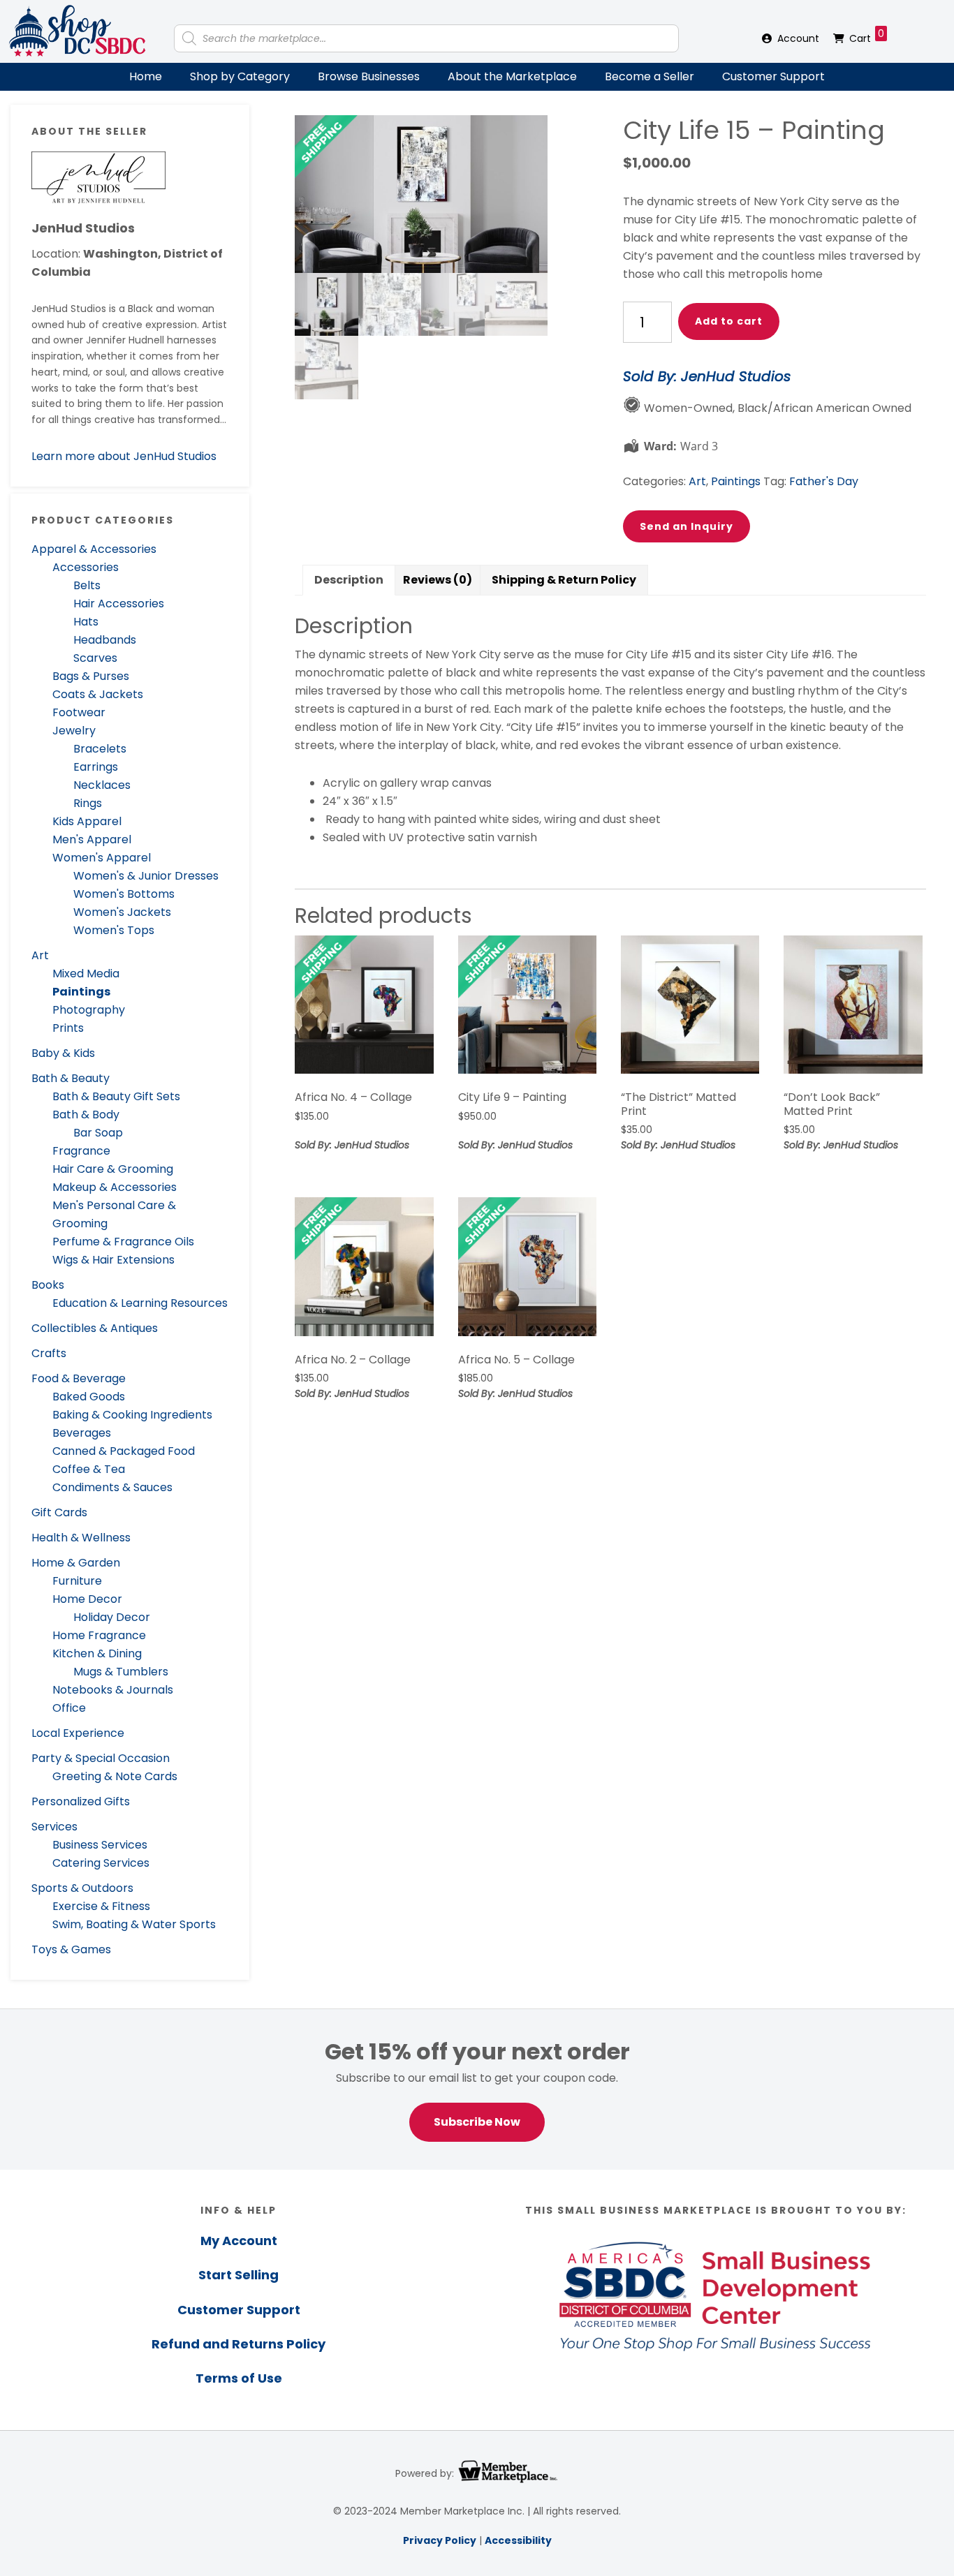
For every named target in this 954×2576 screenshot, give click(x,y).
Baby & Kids (63, 1053)
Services (54, 1827)
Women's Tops (114, 930)
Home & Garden (76, 1563)
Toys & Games (71, 1949)
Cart (867, 36)
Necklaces (102, 785)
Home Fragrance (99, 1635)
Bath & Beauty (71, 1078)
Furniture (77, 1581)
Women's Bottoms (124, 894)
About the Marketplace (512, 76)
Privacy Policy (440, 2540)
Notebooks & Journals (113, 1690)
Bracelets (100, 749)
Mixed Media (86, 974)
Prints (68, 1028)
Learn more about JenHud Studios (124, 456)
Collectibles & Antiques (95, 1328)
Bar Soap (98, 1133)
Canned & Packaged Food (124, 1451)
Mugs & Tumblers (121, 1672)
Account (798, 38)
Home (146, 76)
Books (48, 1285)
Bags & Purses (91, 676)
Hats (86, 622)
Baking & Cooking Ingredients (132, 1415)
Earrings (96, 767)
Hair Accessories (119, 604)
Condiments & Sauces (112, 1487)
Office (69, 1708)
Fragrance (81, 1151)
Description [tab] (349, 580)
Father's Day (824, 481)
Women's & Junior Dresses (146, 876)
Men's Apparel (92, 839)
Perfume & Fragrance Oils (123, 1242)
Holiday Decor (112, 1617)
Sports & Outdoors (82, 1888)
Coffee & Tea (89, 1469)
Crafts (49, 1353)
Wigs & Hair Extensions (113, 1260)
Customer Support (773, 76)
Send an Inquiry (687, 526)
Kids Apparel (87, 821)
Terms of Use (239, 2378)
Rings (88, 803)
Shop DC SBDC (77, 31)
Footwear (79, 712)
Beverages (82, 1433)
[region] (477, 2089)
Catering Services (101, 1863)
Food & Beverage (79, 1378)
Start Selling (239, 2275)
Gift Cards (59, 1512)
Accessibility (518, 2540)
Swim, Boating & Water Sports (134, 1924)
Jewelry (74, 731)
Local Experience (78, 1733)
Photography (89, 1010)
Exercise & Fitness (101, 1906)
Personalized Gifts (81, 1801)
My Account (239, 2241)
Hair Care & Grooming (113, 1169)
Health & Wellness (81, 1538)
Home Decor (87, 1599)
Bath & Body (86, 1115)
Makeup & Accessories (115, 1187)
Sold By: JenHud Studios (707, 376)
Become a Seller (650, 76)
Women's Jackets (122, 912)
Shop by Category (240, 76)
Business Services (100, 1845)
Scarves (95, 658)
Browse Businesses (369, 76)
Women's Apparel (102, 858)
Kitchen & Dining (97, 1653)
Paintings (81, 992)
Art (40, 955)
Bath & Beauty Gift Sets (116, 1096)
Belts (87, 585)
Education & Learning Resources (140, 1303)
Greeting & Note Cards (115, 1776)
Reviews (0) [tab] (438, 580)
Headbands (105, 640)
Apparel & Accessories (94, 549)
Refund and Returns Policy (239, 2344)
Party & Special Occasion (101, 1758)
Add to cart (729, 321)
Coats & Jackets (98, 694)
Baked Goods (89, 1397)
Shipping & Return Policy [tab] (564, 580)
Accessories (86, 567)
